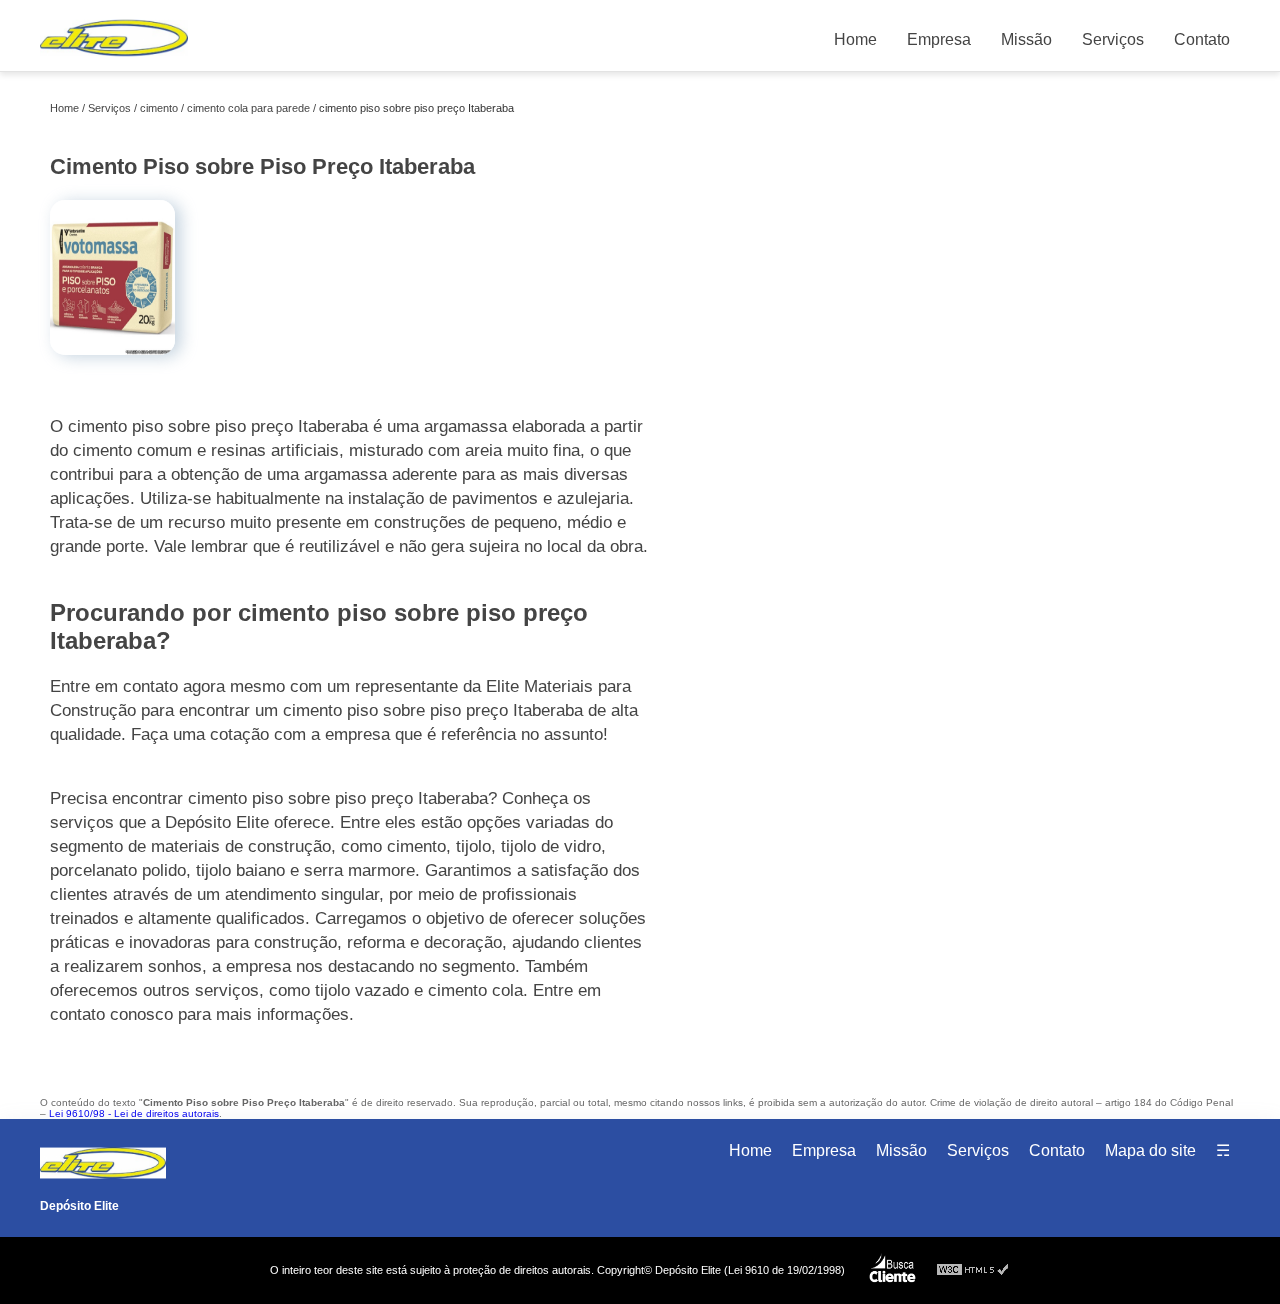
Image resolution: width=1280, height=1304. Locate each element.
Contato (1202, 39)
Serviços (1113, 39)
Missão (1026, 39)
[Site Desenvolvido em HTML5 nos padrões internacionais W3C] (973, 1270)
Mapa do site (1150, 1150)
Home (855, 39)
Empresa (939, 39)
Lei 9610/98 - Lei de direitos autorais (134, 1113)
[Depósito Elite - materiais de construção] (114, 60)
